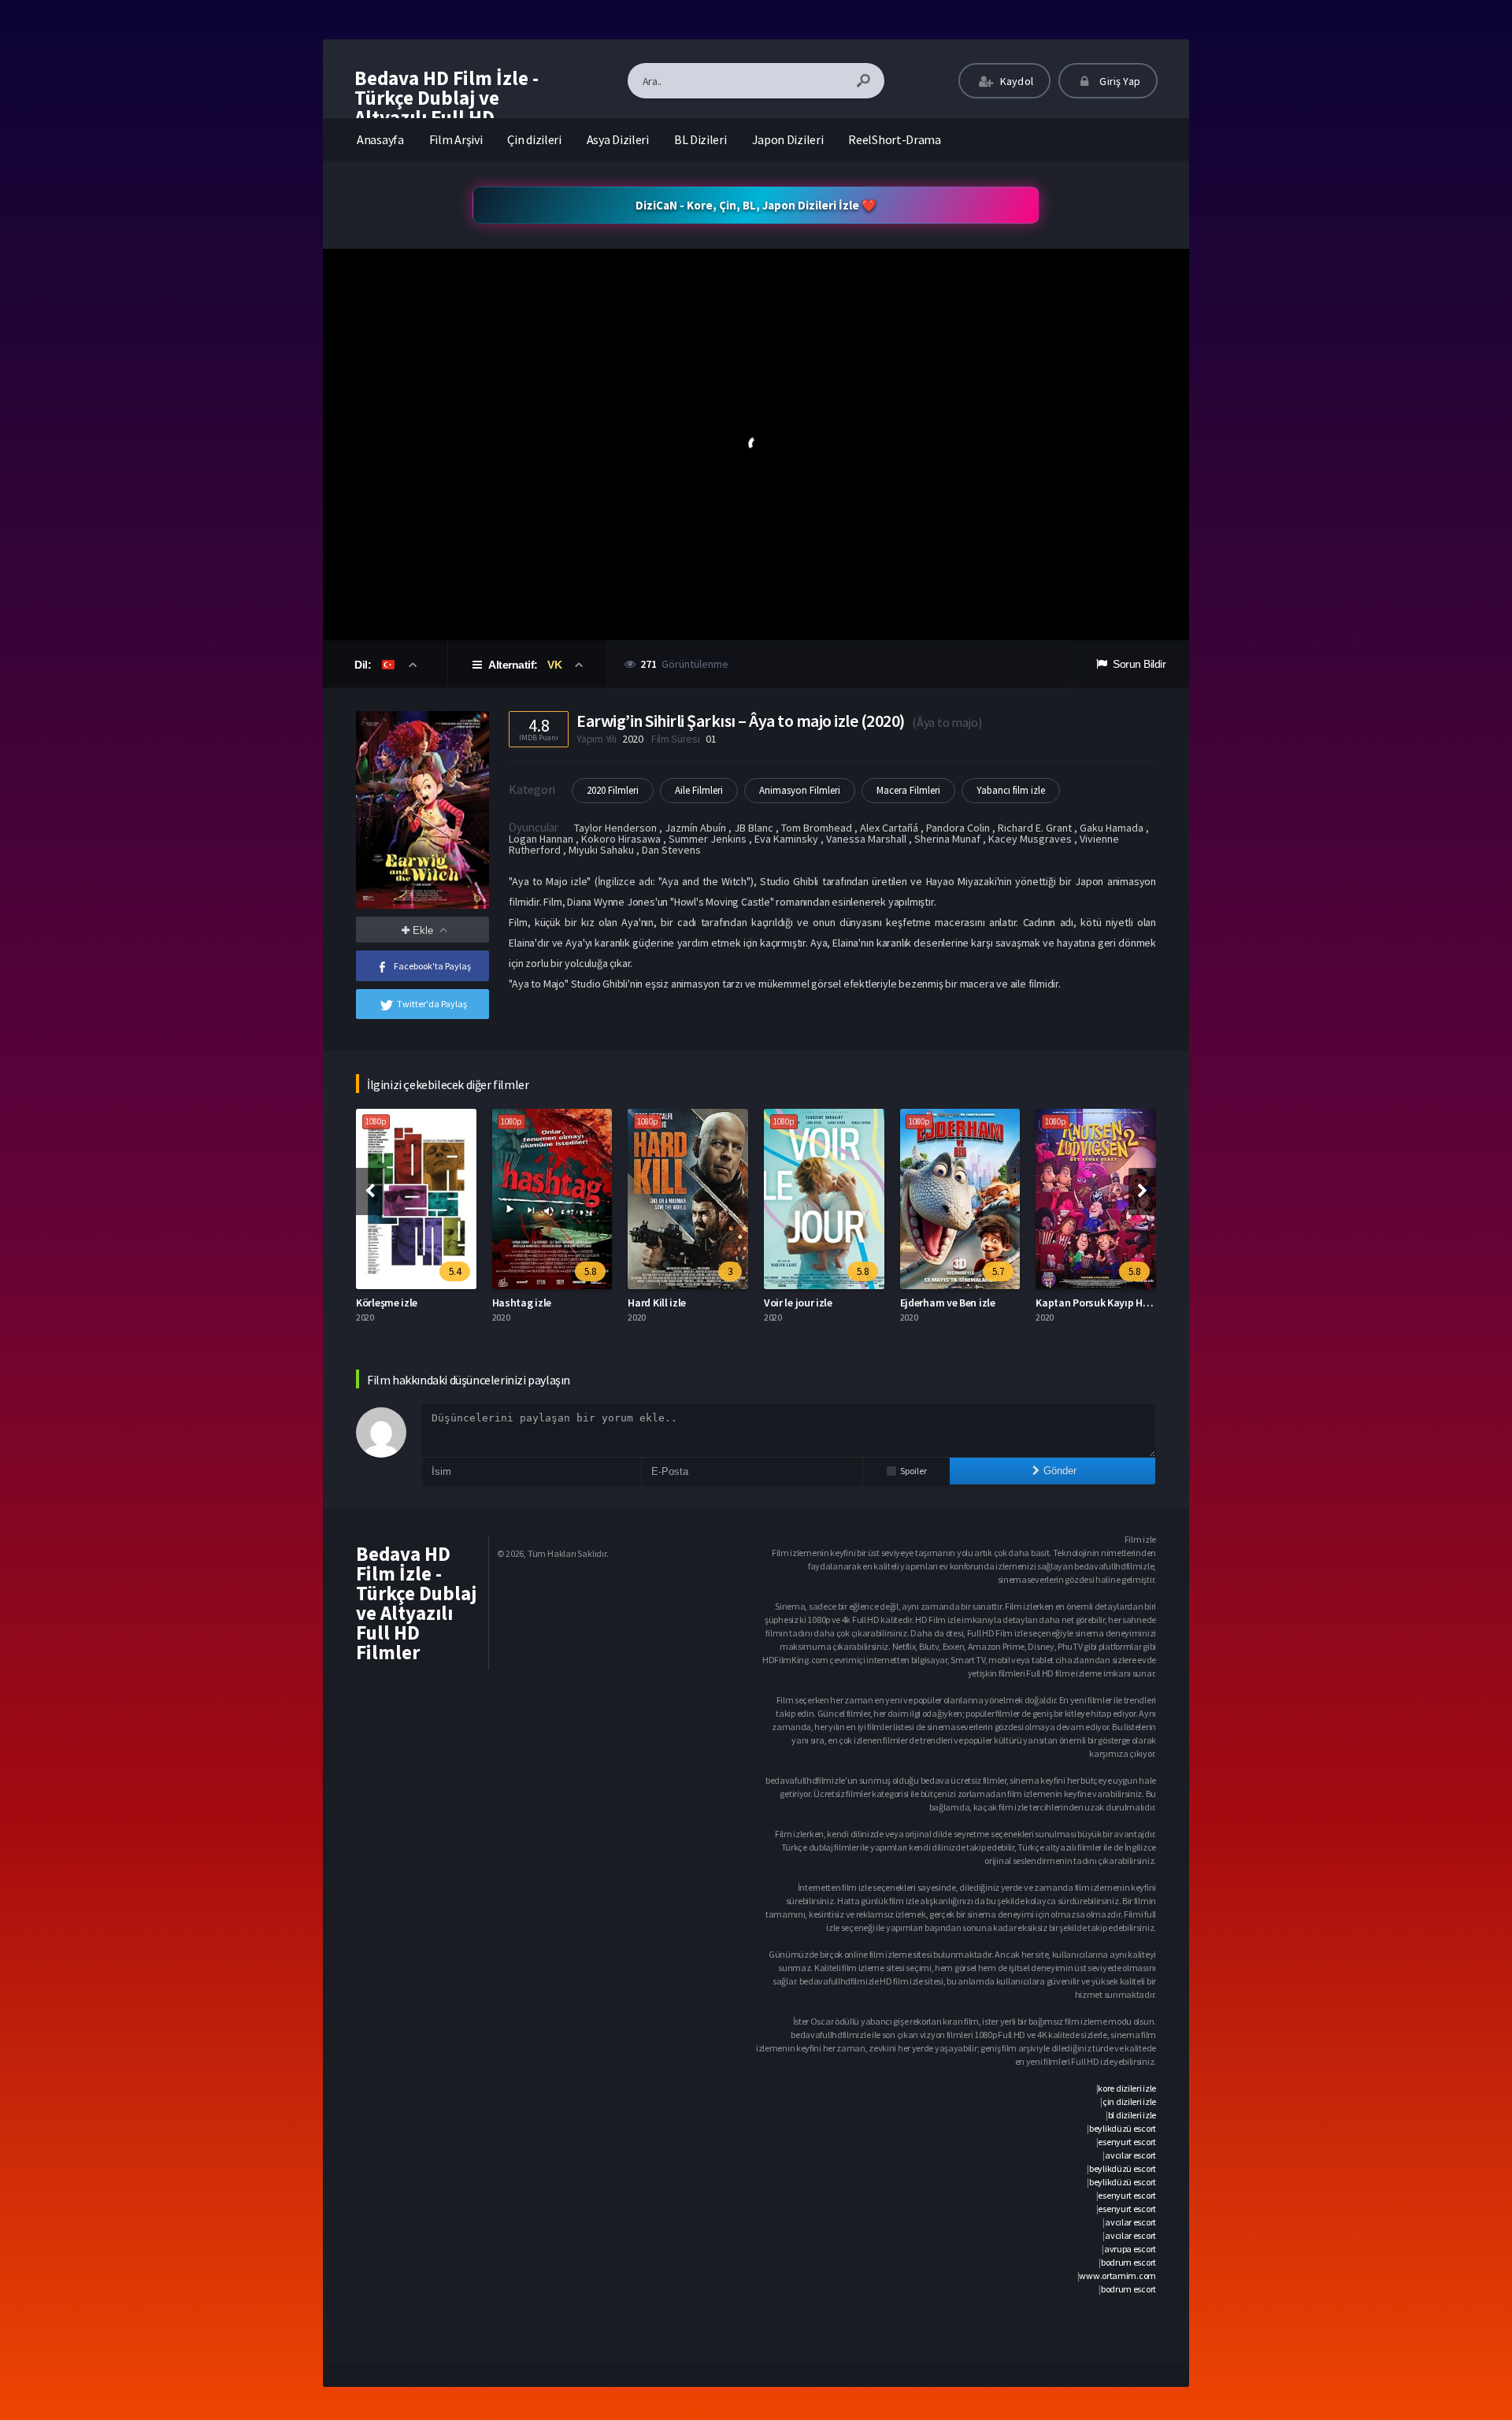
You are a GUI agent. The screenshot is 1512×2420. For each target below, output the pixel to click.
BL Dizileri (700, 139)
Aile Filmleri (699, 790)
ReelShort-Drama (895, 139)
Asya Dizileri (618, 139)
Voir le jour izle (798, 1303)
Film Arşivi (456, 139)
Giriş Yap (1119, 81)
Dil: (364, 665)
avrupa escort (1130, 2249)
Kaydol (1015, 81)
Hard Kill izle (657, 1303)
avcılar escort (1130, 2155)
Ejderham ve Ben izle (948, 1303)
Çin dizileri (534, 139)
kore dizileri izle (1127, 2088)
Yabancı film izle (1011, 790)
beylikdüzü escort (1123, 2128)
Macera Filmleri (908, 790)
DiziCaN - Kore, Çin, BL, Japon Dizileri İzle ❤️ (756, 205)
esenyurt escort (1127, 2142)
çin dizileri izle (1129, 2101)
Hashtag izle (522, 1303)
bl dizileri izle (1132, 2115)
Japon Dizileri (788, 139)
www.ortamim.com (1117, 2275)
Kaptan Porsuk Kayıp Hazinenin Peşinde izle (1138, 1303)
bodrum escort (1128, 2262)
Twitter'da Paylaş (432, 1004)
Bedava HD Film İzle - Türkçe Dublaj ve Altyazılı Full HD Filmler (447, 107)
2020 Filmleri (613, 790)
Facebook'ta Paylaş (432, 966)
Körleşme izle (387, 1303)
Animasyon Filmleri (800, 790)
